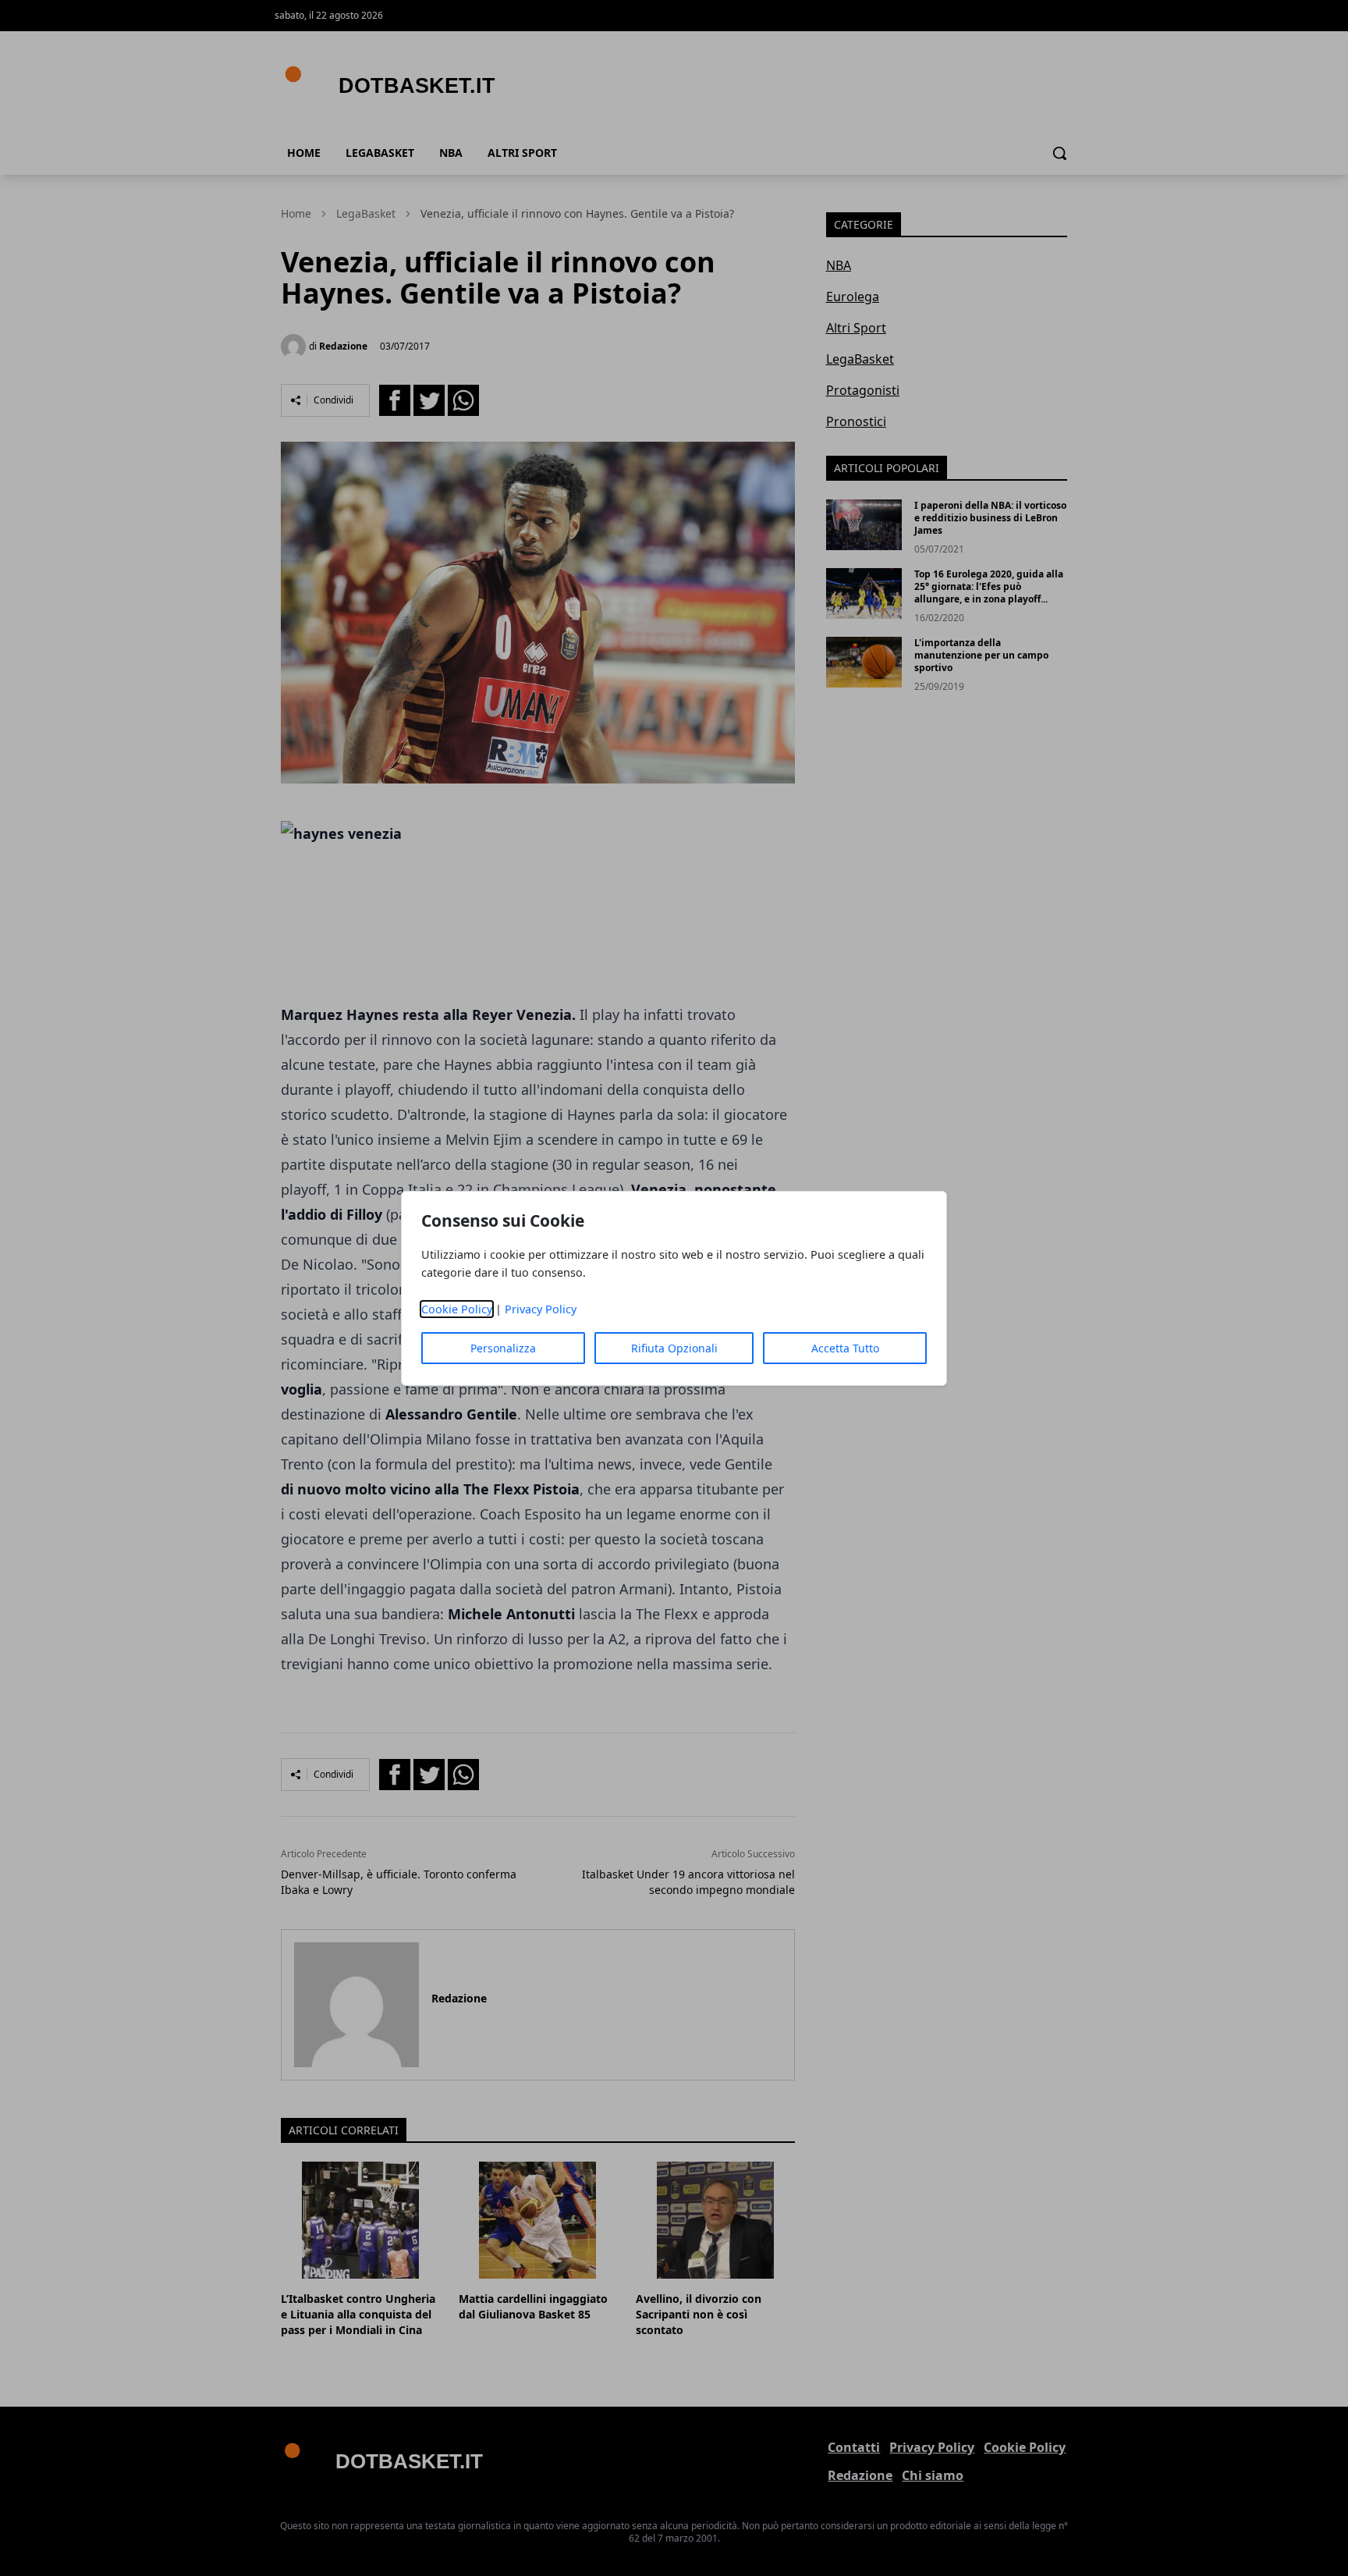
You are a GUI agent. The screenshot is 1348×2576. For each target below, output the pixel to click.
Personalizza (503, 1348)
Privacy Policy (541, 1309)
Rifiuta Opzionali (674, 1348)
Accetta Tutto (845, 1348)
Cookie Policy (457, 1309)
